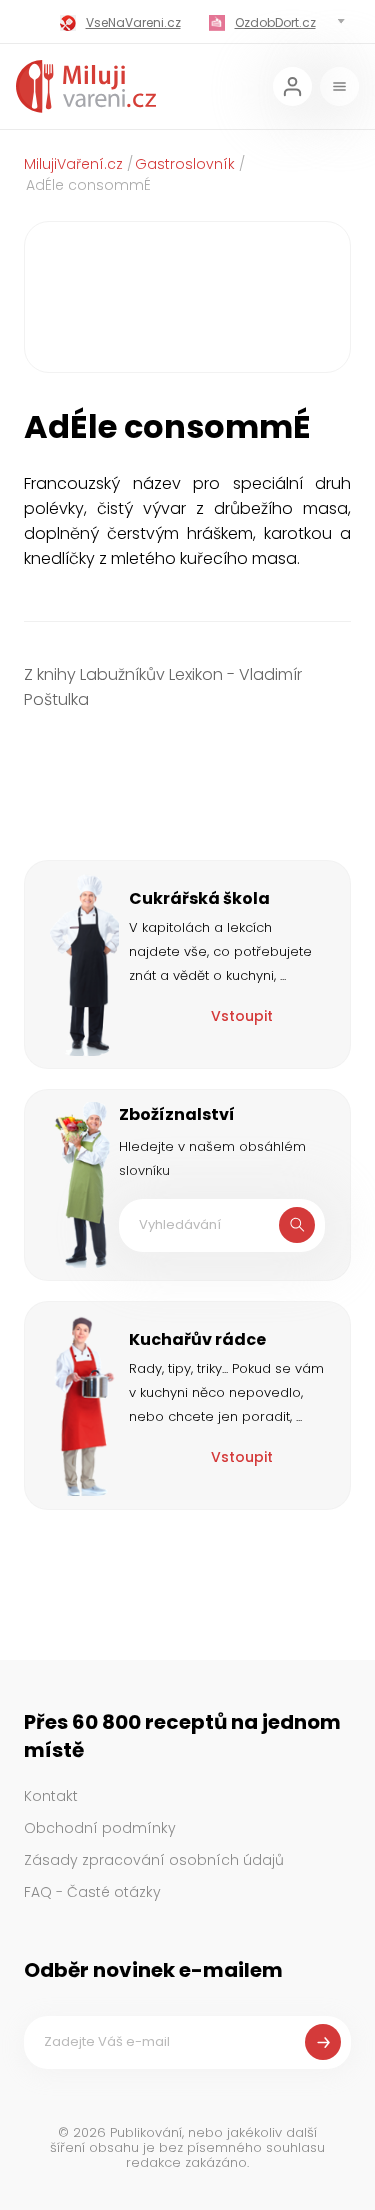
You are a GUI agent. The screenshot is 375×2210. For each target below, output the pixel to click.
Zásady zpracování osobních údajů (154, 1860)
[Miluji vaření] (86, 86)
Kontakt (51, 1796)
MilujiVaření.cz (73, 164)
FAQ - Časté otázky (92, 1892)
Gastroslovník (185, 164)
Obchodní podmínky (100, 1828)
